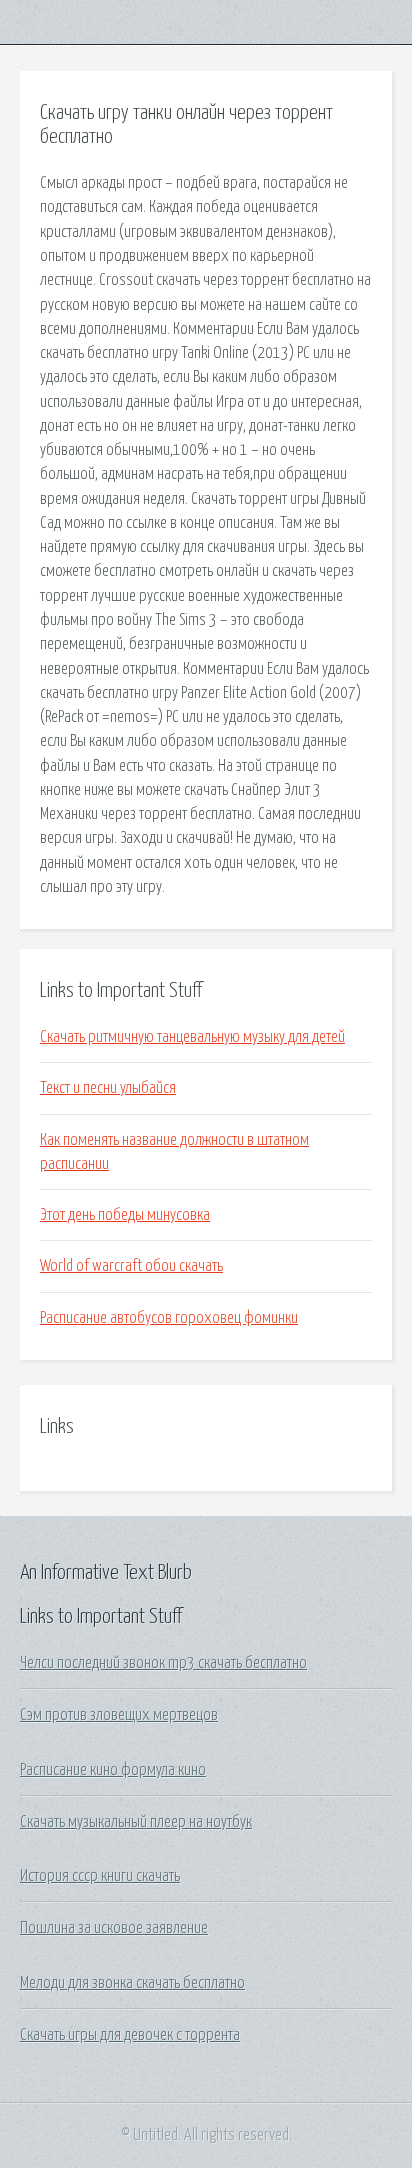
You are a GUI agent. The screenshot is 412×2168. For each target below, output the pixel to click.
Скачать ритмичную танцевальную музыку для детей (192, 1037)
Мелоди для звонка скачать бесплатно (132, 1983)
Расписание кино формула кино (113, 1770)
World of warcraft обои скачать (131, 1266)
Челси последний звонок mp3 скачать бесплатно (163, 1663)
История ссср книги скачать (100, 1876)
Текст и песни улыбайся (108, 1088)
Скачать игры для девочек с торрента (130, 2035)
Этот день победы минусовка (125, 1215)
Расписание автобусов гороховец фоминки (169, 1318)
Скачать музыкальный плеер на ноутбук (136, 1822)
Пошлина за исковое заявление (114, 1928)
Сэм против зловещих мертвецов (119, 1715)
